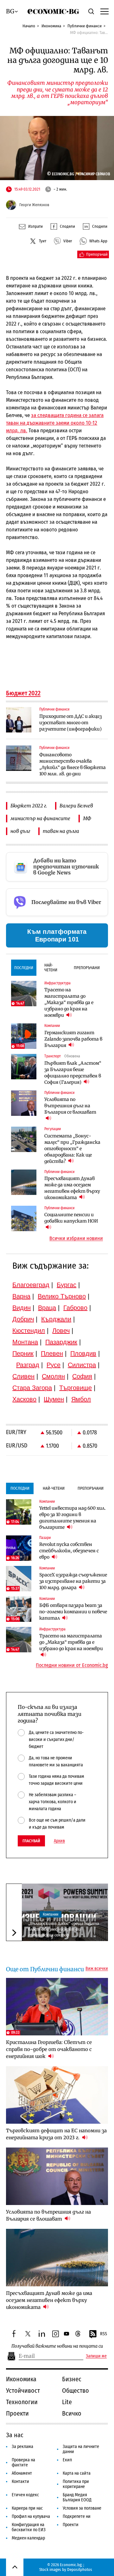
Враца (47, 1308)
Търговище (76, 1388)
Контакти (20, 2482)
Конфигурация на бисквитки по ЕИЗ (29, 2527)
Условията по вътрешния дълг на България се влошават (70, 1106)
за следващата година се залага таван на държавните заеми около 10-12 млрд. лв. (55, 423)
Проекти (17, 2413)
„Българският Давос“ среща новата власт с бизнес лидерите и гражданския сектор (63, 1929)
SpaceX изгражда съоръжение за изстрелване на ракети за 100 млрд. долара (73, 1581)
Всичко (72, 2413)
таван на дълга (61, 831)
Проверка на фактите (23, 2462)
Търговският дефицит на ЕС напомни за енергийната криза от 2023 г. (56, 2134)
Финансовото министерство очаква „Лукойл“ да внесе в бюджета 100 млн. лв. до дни (73, 764)
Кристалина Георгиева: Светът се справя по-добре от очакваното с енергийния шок (49, 2049)
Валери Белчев (76, 806)
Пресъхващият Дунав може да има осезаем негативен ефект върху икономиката (72, 1188)
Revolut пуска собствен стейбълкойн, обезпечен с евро (69, 1551)
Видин (22, 1308)
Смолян (53, 1376)
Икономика (51, 26)
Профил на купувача (31, 2516)
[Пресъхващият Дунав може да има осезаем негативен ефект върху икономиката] (24, 1182)
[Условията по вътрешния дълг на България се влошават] (24, 1103)
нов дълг (20, 831)
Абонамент (22, 2473)
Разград (28, 1365)
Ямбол (81, 1399)
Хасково (24, 1399)
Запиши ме (96, 2356)
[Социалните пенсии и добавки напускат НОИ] (24, 1218)
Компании (51, 1914)
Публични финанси (85, 26)
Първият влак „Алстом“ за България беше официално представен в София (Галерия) (73, 1073)
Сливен (23, 1376)
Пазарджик (61, 1342)
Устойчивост (23, 2391)
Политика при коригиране (76, 2484)
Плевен (52, 1353)
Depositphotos (80, 2569)
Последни (24, 968)
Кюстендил (29, 1331)
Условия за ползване (82, 2508)
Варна (21, 1296)
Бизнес (72, 2379)
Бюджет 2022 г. (29, 806)
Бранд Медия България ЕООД (77, 2497)
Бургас (66, 1285)
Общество (76, 2391)
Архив (59, 1841)
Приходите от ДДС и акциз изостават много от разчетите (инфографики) (70, 723)
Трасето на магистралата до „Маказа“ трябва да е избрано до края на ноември (69, 1002)
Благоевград (31, 1285)
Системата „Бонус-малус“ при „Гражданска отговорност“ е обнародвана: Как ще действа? (72, 1149)
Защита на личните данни (81, 2449)
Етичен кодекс (25, 2495)
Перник (23, 1353)
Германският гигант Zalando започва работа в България (73, 1039)
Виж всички (97, 1969)
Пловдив (83, 1353)
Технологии (22, 2402)
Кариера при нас (27, 2508)
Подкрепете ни (77, 2516)
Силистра (82, 1365)
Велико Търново (62, 1296)
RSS (104, 2334)
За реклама (22, 2447)
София (82, 1376)
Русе (54, 1365)
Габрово (75, 1308)
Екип (67, 2460)
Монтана (25, 1342)
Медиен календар (28, 2538)
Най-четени (51, 968)
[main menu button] (104, 11)
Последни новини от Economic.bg (72, 1665)
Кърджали (56, 1319)
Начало (29, 26)
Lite (67, 2402)
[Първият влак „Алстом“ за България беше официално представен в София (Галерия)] (24, 1067)
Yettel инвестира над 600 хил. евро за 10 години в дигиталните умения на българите (73, 1518)
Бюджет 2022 (23, 693)
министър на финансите (40, 818)
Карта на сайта (77, 2473)
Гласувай (31, 1841)
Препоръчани (87, 968)
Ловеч (61, 1331)
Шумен (54, 1399)
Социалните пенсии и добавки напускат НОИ (71, 1218)
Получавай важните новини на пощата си (57, 2346)
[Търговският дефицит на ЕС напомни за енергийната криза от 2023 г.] (57, 2095)
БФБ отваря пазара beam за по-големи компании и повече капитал (73, 1612)
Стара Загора (32, 1388)
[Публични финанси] (19, 720)
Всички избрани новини (76, 1238)
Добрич (23, 1319)
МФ (87, 818)
